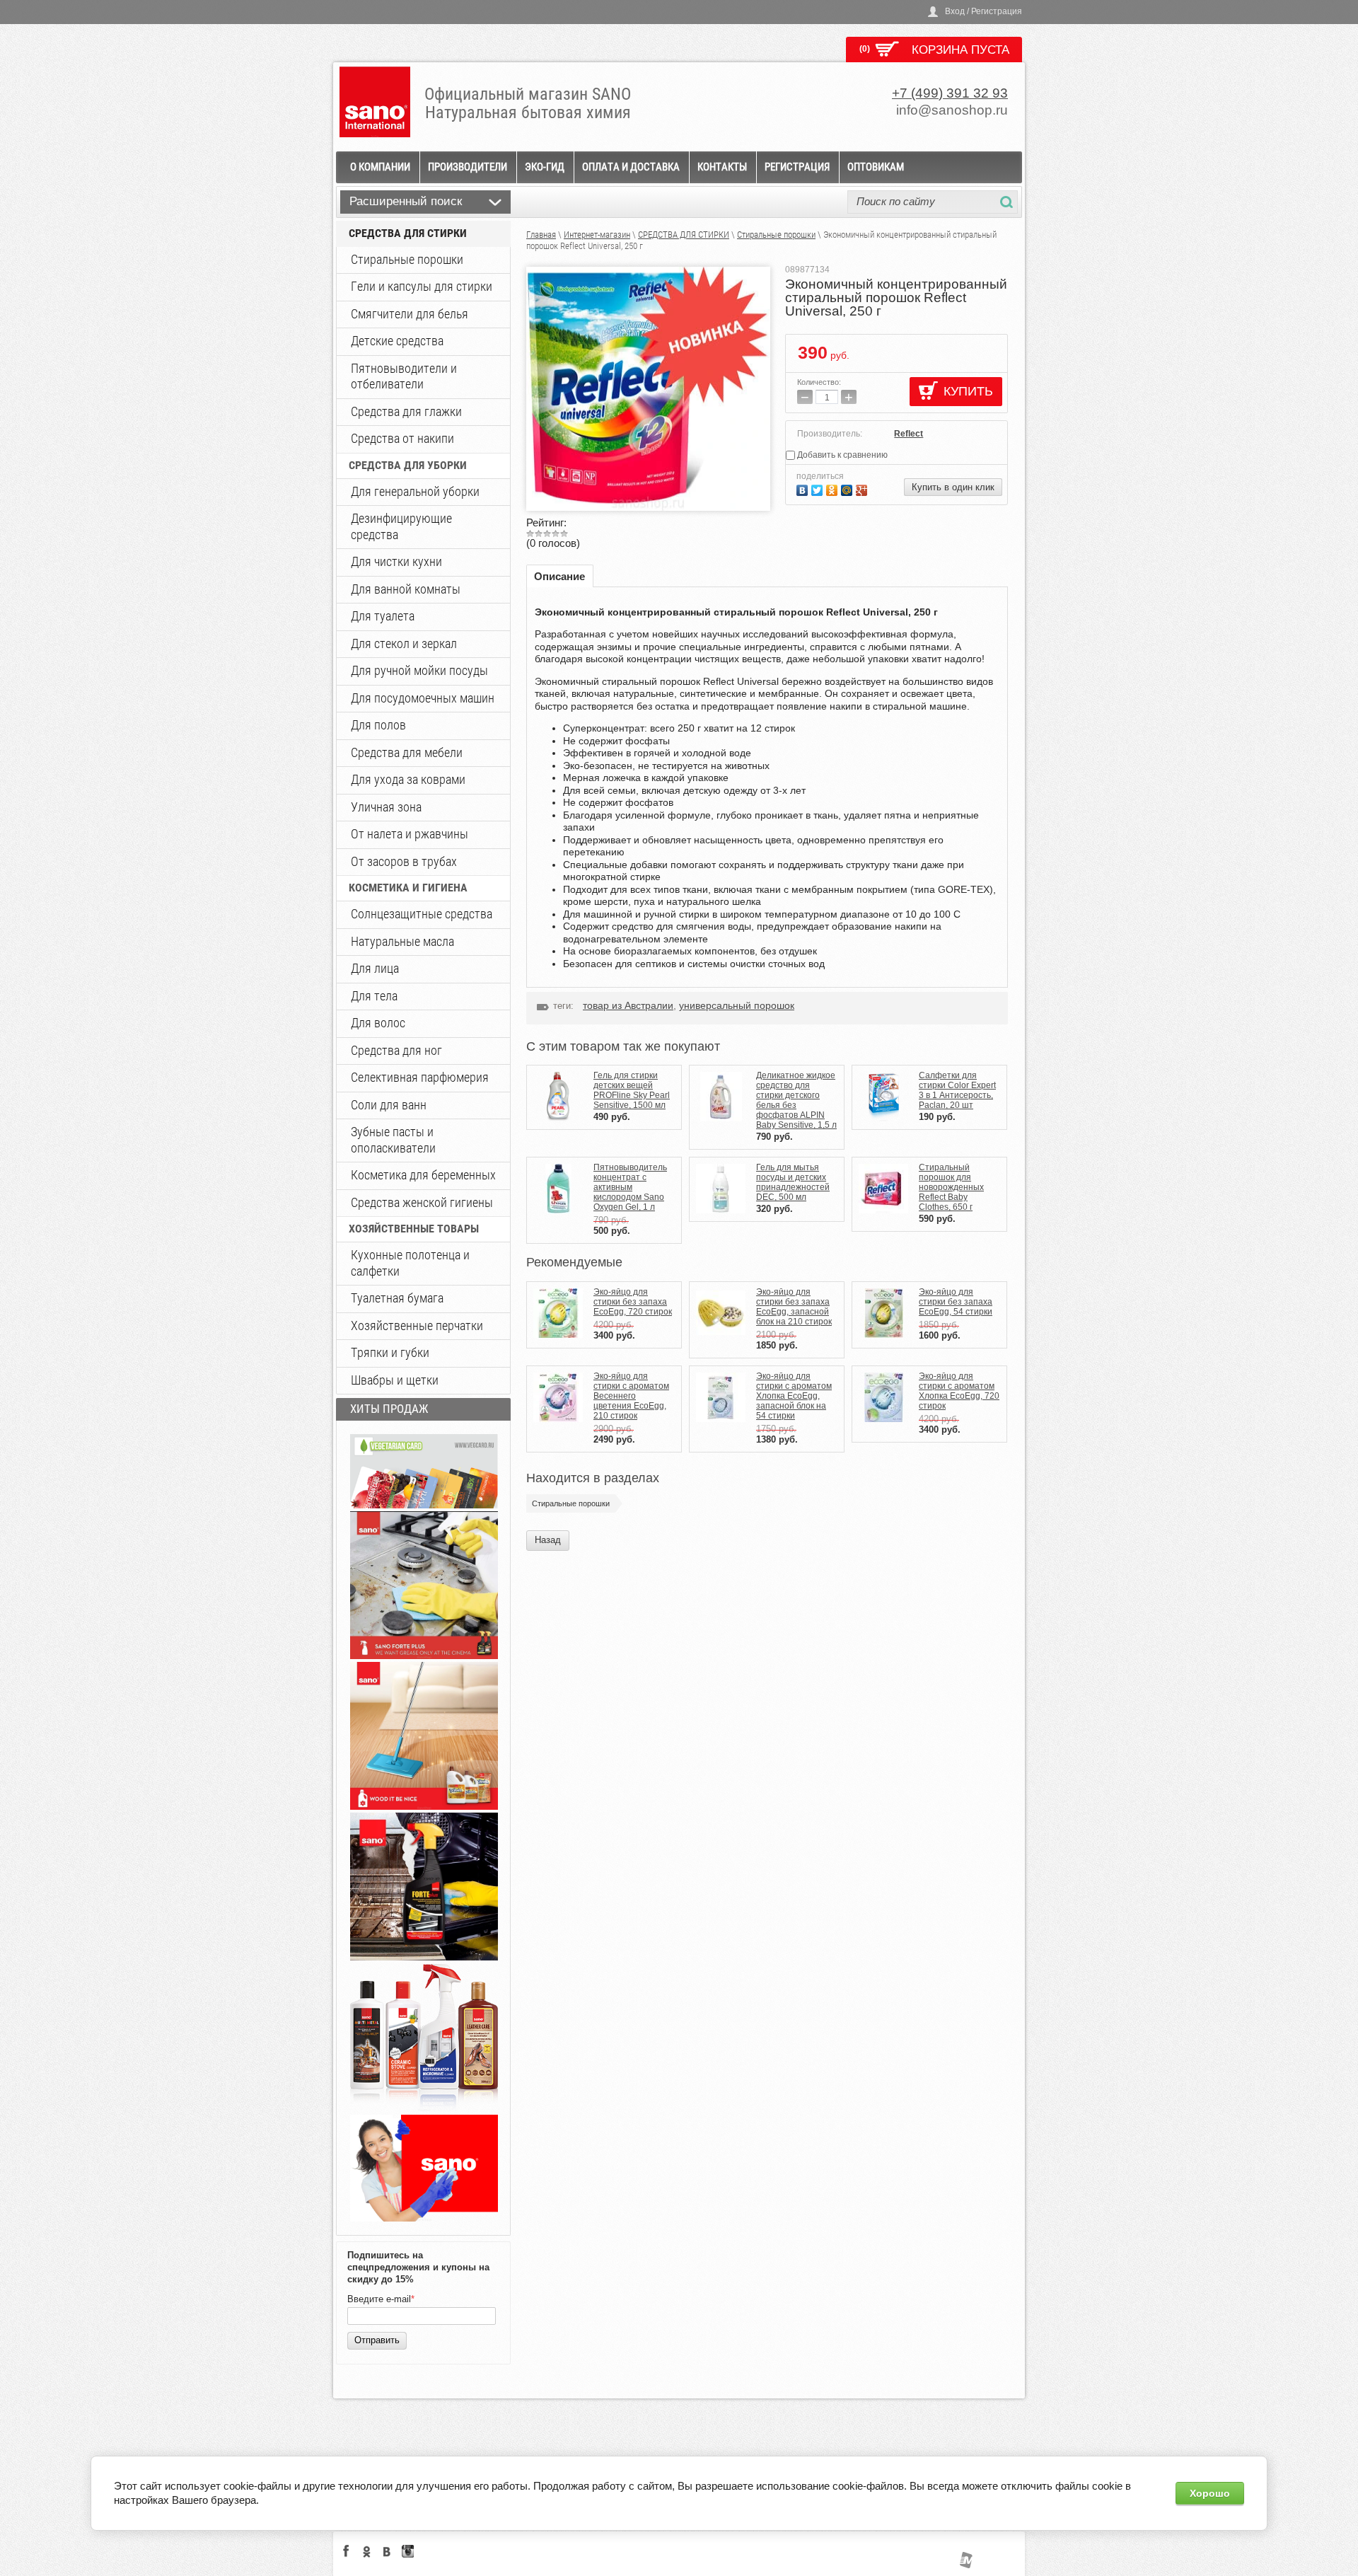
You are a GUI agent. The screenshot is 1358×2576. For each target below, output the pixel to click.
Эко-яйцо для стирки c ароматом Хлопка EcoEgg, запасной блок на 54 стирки (794, 1396)
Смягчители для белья (410, 314)
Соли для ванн (389, 1105)
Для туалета (383, 616)
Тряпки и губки (390, 1352)
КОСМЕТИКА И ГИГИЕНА (408, 888)
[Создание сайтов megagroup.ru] (966, 2565)
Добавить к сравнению (841, 455)
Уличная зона (386, 807)
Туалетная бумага (397, 1298)
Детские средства (397, 341)
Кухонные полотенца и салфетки (410, 1263)
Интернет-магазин (597, 235)
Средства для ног (396, 1050)
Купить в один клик (953, 487)
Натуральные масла (402, 941)
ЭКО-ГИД (545, 167)
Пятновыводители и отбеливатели (404, 376)
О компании (380, 167)
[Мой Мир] (848, 489)
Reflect (909, 434)
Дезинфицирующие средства (401, 526)
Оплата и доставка (631, 167)
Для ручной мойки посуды (419, 670)
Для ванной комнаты (406, 589)
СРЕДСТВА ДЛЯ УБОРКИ (408, 465)
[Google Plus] (863, 489)
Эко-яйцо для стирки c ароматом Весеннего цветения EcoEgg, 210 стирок (631, 1396)
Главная (541, 235)
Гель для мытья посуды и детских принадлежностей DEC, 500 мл (793, 1182)
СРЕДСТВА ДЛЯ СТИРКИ (408, 233)
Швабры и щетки (395, 1380)
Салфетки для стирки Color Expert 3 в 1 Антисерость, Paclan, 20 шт (957, 1090)
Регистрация (797, 167)
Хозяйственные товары (414, 1229)
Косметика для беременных (423, 1175)
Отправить (377, 2340)
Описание (559, 576)
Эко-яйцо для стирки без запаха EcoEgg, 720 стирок (633, 1302)
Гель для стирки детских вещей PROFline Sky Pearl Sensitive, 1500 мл (632, 1090)
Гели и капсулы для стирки (422, 286)
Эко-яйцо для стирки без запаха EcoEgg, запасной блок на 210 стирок (794, 1307)
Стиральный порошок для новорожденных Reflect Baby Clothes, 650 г (951, 1187)
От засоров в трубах (404, 861)
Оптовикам (876, 167)
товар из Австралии (628, 1005)
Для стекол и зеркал (404, 643)
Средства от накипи (402, 438)
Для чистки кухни (396, 561)
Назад (548, 1540)
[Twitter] (819, 489)
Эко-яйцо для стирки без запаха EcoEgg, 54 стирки (956, 1302)
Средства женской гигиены (422, 1202)
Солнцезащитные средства (422, 914)
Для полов (378, 725)
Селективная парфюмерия (420, 1077)
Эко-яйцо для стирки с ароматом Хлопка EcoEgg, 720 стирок (959, 1391)
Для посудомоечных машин (423, 698)
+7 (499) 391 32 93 (950, 93)
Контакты (722, 167)
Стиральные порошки (407, 259)
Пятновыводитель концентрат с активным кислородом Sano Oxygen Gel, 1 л (630, 1187)
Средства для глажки (406, 411)
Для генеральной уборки (415, 491)
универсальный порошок (737, 1005)
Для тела (374, 996)
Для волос (378, 1023)
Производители (468, 167)
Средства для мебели (407, 752)
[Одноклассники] (834, 489)
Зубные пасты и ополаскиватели (393, 1140)
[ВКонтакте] (804, 489)
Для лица (375, 968)
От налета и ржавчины (410, 834)
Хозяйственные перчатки (417, 1325)
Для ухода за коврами (408, 779)
